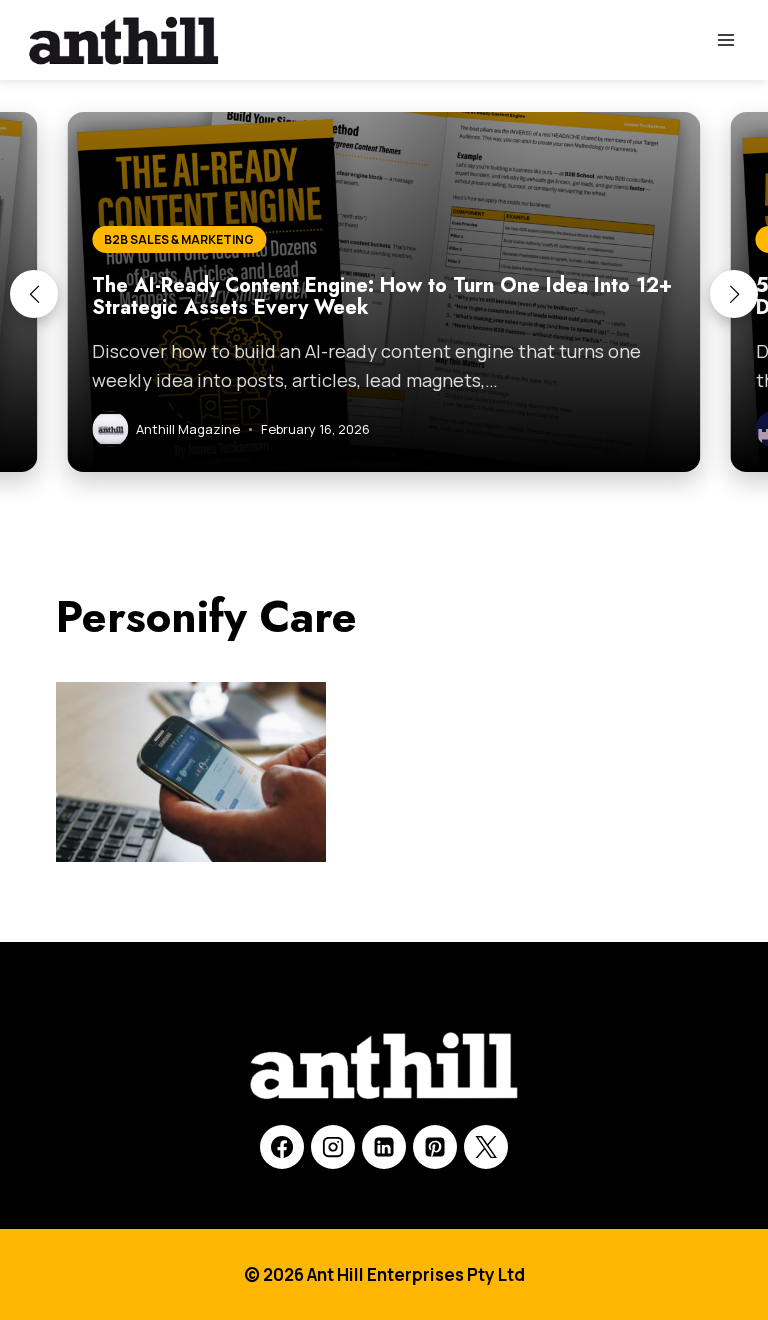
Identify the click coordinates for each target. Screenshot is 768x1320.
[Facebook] (282, 1147)
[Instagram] (333, 1147)
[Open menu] (725, 39)
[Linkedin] (384, 1147)
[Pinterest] (435, 1147)
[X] (486, 1147)
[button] (34, 294)
